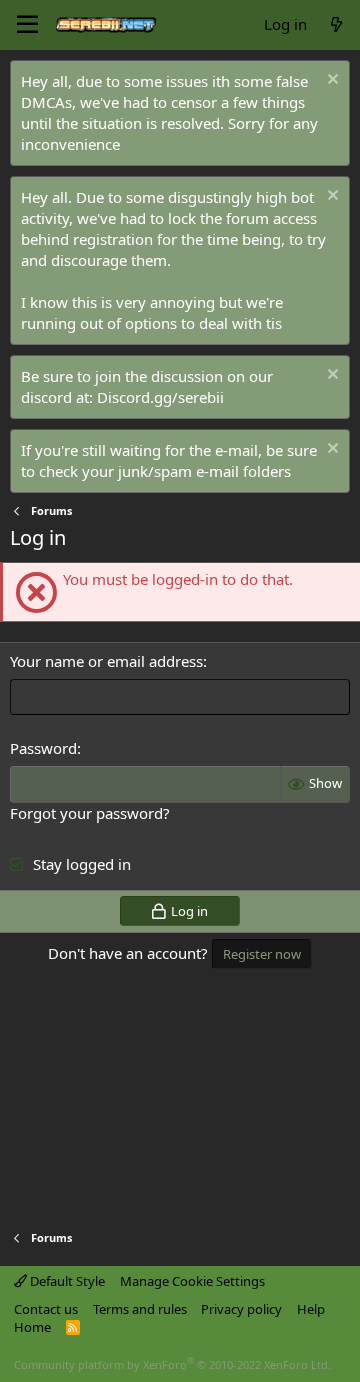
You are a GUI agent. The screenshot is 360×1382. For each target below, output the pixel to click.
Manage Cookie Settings (192, 1281)
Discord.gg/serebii (160, 397)
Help (311, 1309)
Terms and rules (140, 1309)
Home (32, 1327)
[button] (27, 25)
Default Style (66, 1281)
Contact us (46, 1309)
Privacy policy (241, 1309)
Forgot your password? (90, 813)
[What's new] (336, 24)
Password (43, 748)
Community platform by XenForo (172, 1364)
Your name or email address (106, 661)
